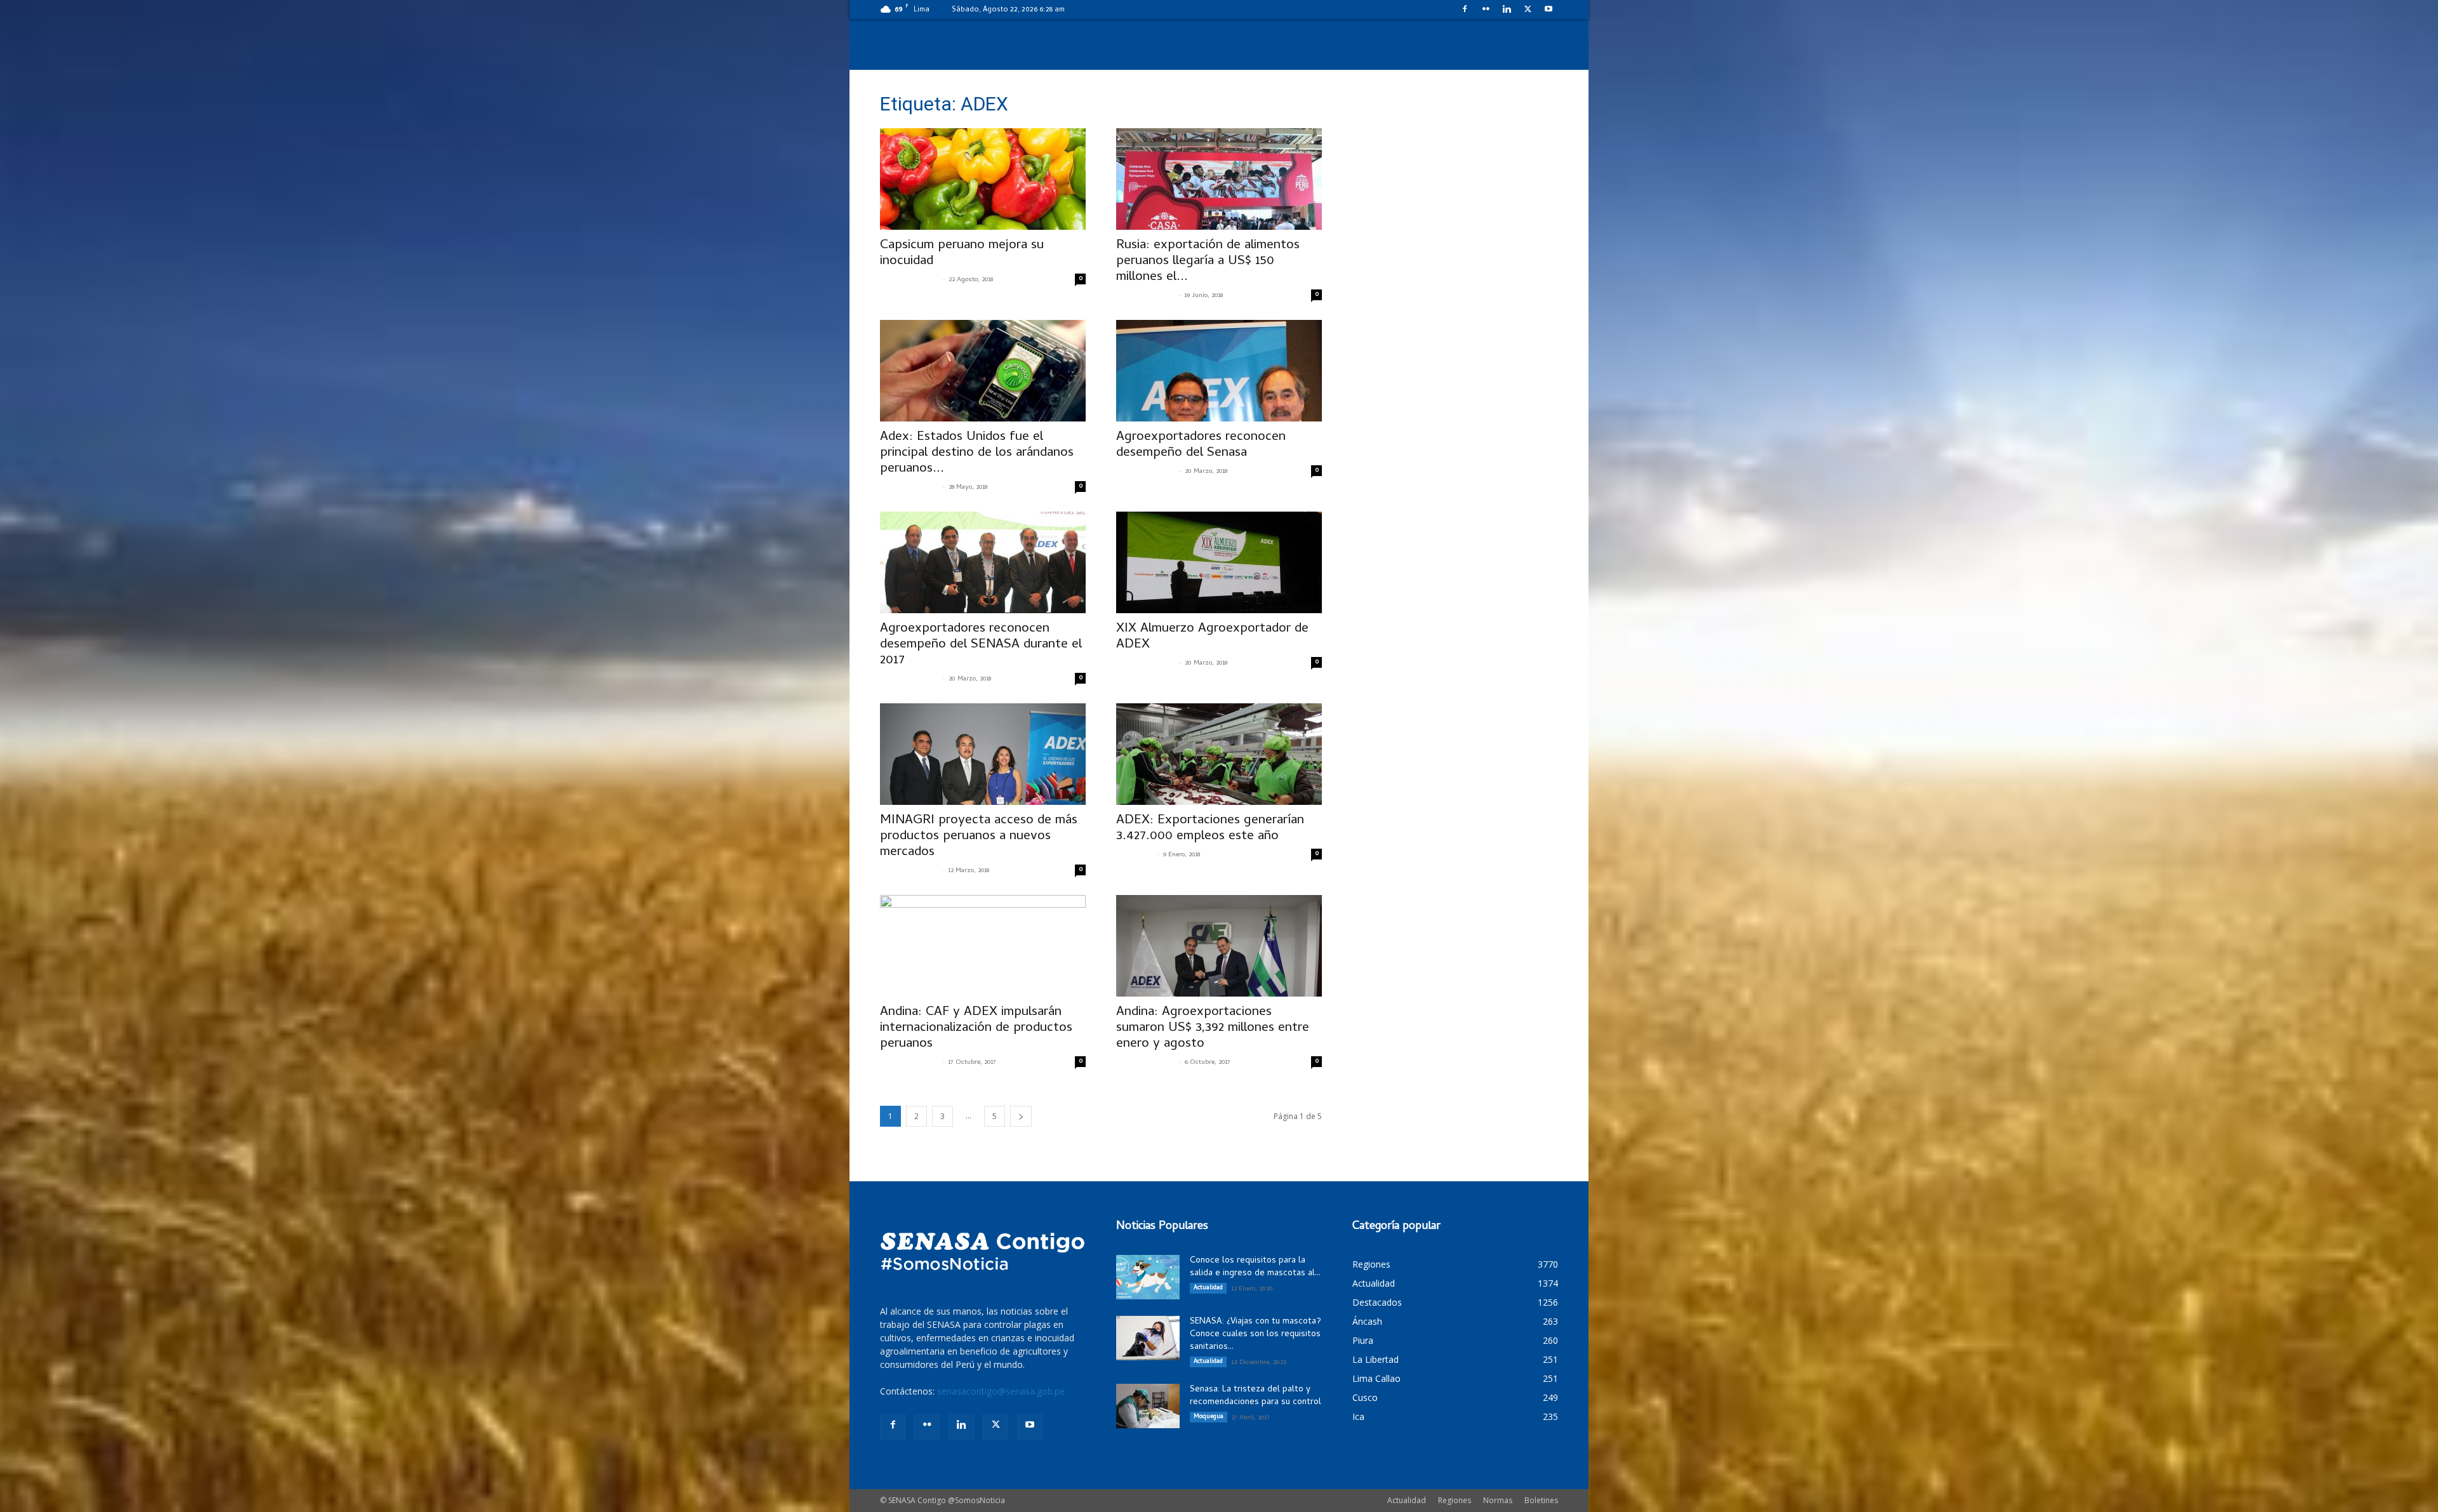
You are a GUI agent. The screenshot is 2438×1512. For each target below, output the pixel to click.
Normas (1498, 1500)
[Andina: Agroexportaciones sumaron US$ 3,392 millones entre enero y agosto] (1219, 946)
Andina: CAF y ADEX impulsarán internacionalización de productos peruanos (976, 1028)
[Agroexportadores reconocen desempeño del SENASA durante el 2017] (983, 562)
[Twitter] (1528, 9)
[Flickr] (1486, 9)
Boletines (1541, 1500)
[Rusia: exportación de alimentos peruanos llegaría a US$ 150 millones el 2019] (1219, 179)
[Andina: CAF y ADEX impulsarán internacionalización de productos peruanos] (983, 946)
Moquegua (1209, 1417)
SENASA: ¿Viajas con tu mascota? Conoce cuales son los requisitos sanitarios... (1256, 1335)
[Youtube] (1549, 9)
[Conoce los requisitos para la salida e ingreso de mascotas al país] (1148, 1277)
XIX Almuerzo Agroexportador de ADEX (1212, 637)
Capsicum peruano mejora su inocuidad (962, 254)
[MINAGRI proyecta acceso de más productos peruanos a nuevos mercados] (983, 754)
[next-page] (1021, 1116)
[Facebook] (1465, 9)
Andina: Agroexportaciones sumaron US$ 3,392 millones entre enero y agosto (1213, 1028)
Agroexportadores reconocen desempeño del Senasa (1201, 445)
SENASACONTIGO (910, 280)
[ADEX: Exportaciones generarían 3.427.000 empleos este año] (1219, 754)
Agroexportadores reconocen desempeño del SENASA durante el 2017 (981, 645)
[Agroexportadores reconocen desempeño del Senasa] (1219, 371)
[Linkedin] (1507, 9)
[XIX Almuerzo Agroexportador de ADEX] (1219, 562)
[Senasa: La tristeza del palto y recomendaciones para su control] (1148, 1406)
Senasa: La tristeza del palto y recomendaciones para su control (1256, 1396)
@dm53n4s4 (1135, 855)
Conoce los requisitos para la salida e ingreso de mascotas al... (1255, 1267)
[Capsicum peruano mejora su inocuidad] (983, 179)
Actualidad (1208, 1288)
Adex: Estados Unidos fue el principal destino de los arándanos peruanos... (977, 453)
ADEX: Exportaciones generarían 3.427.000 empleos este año (1210, 829)
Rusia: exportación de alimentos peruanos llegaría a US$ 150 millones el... (1208, 262)
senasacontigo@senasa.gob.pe (1001, 1391)
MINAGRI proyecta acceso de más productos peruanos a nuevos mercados (979, 837)
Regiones (1455, 1500)
